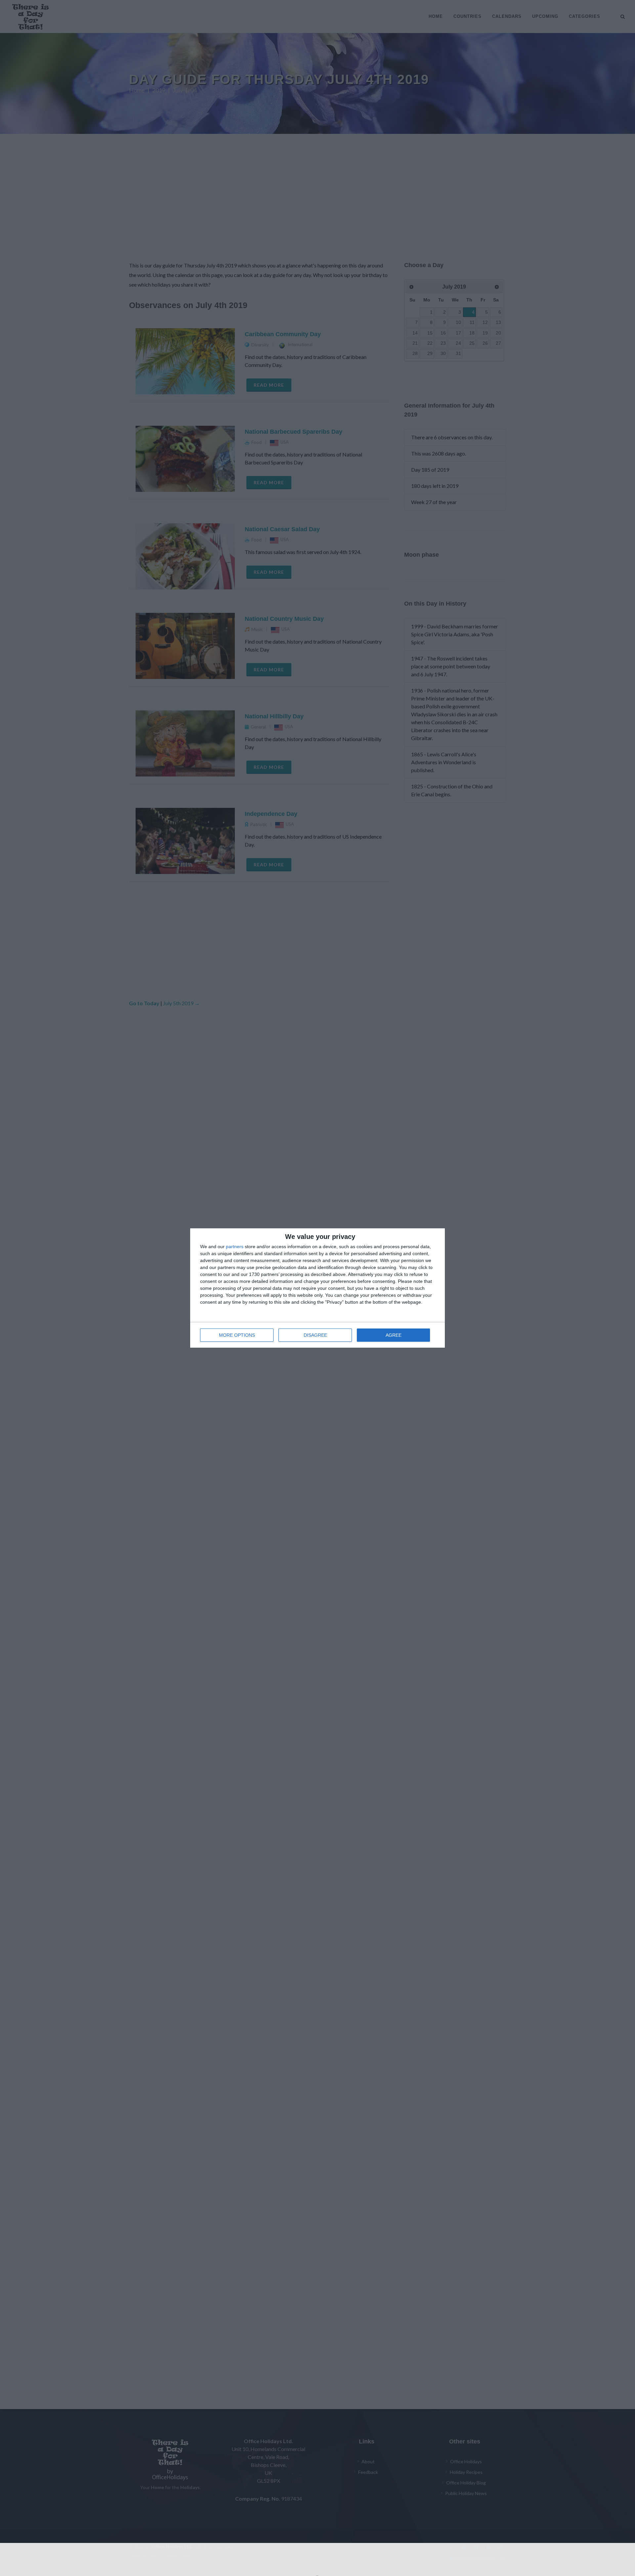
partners (235, 1247)
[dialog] (317, 1288)
